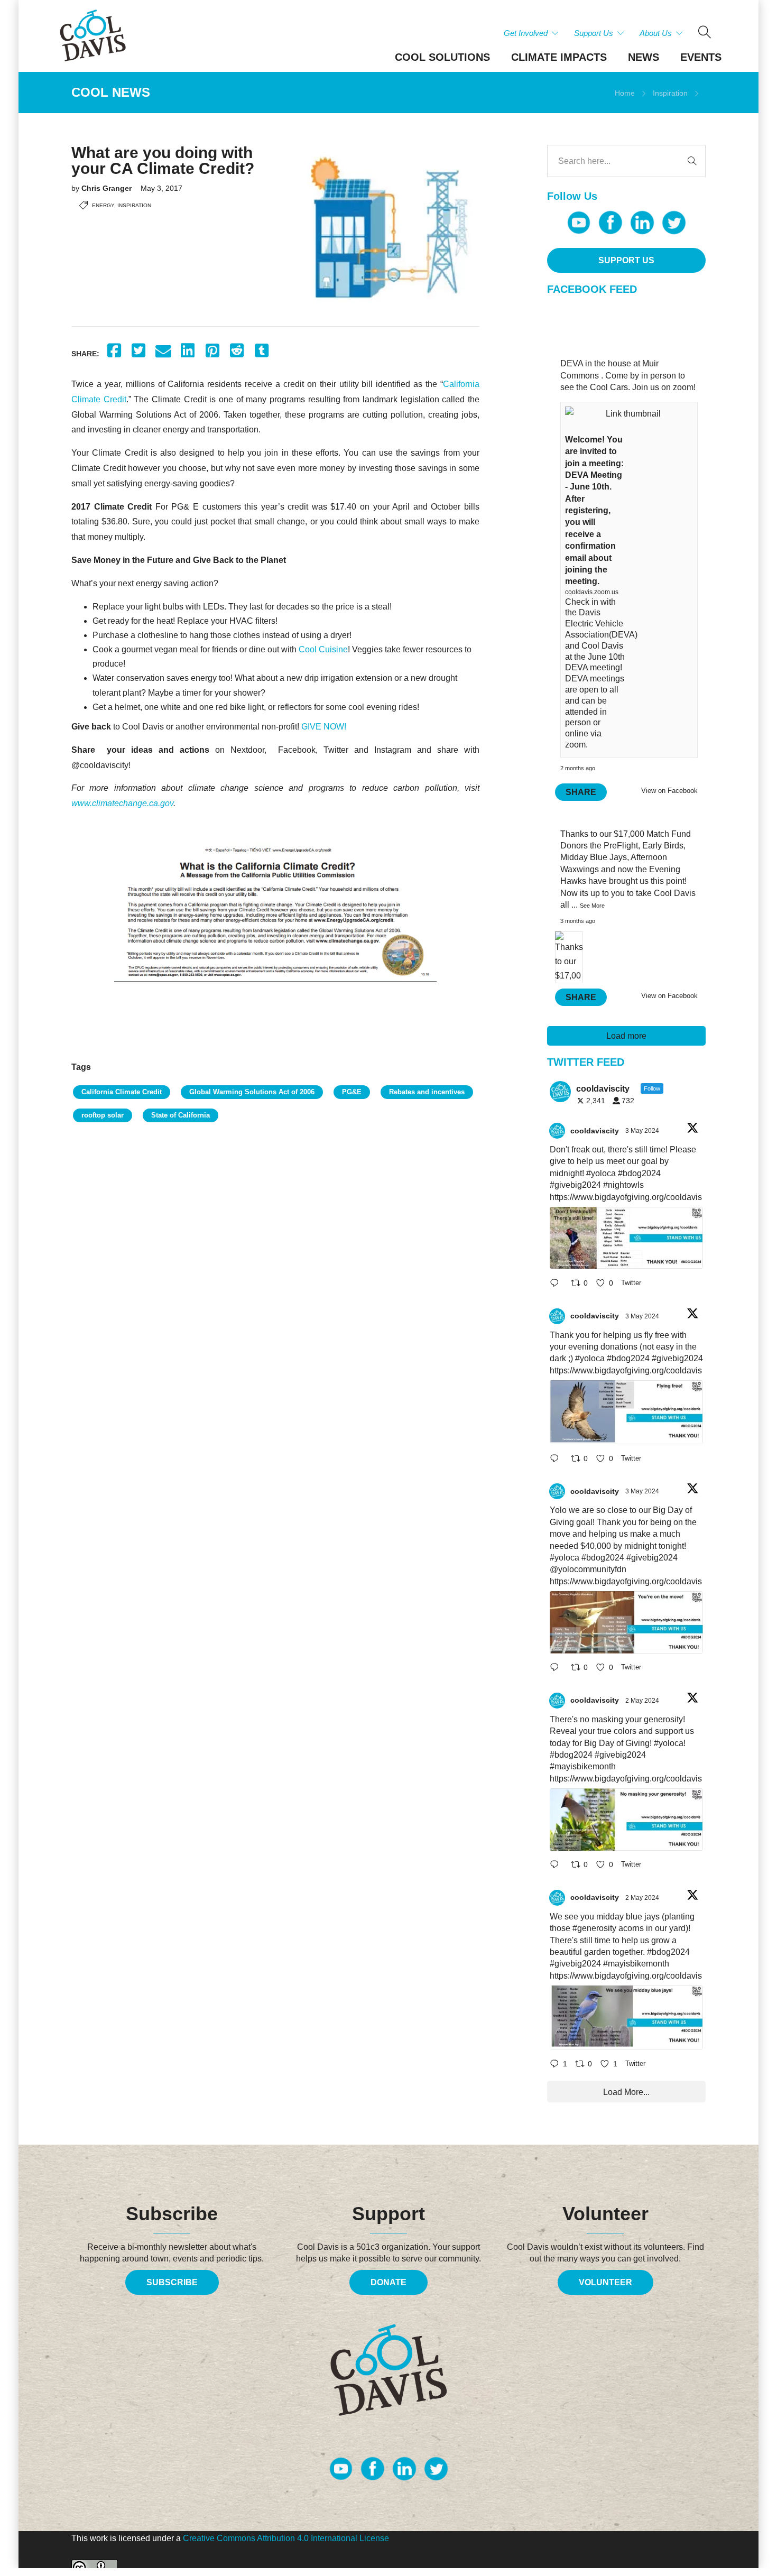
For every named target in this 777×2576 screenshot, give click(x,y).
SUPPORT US (626, 260)
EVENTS (701, 57)
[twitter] (674, 223)
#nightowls (623, 1185)
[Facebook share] (114, 351)
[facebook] (610, 223)
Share (581, 792)
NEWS (644, 57)
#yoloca (601, 1173)
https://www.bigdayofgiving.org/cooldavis (626, 1197)
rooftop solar (103, 1115)
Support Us (594, 33)
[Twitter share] (139, 351)
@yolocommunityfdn (588, 1569)
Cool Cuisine (323, 649)
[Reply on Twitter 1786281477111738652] (558, 1284)
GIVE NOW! (324, 727)
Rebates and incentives (427, 1092)
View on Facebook (669, 791)
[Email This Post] (163, 351)
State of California (181, 1115)
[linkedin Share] (188, 351)
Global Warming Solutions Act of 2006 (252, 1092)
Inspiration (670, 93)
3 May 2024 (643, 1131)
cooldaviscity (595, 1131)
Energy (103, 205)
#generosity (594, 1928)
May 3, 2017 (161, 188)
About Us (656, 33)
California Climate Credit (122, 1092)
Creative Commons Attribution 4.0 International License (286, 2538)
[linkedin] (642, 223)
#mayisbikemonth (583, 1766)
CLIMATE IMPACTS (559, 57)
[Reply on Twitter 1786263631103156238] (558, 1459)
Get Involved (526, 33)
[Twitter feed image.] (626, 1238)
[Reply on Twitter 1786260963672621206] (558, 1669)
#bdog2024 (639, 1173)
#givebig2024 (575, 1185)
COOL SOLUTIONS (442, 57)
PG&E (352, 1092)
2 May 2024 (643, 1701)
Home (625, 93)
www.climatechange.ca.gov (122, 803)
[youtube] (579, 223)
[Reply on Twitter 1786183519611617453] (558, 1866)
